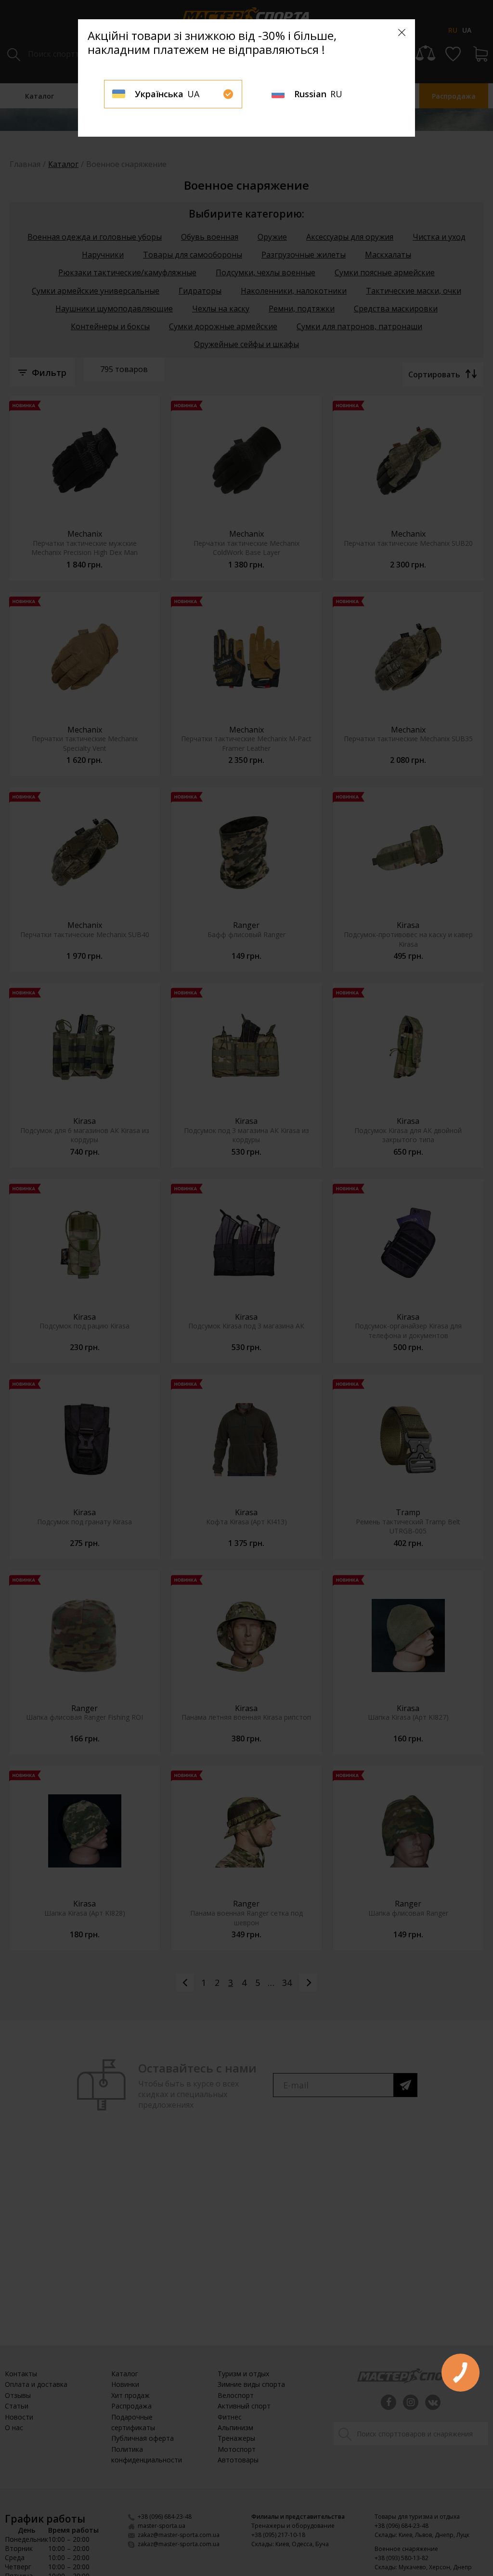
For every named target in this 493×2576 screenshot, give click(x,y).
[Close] (402, 32)
